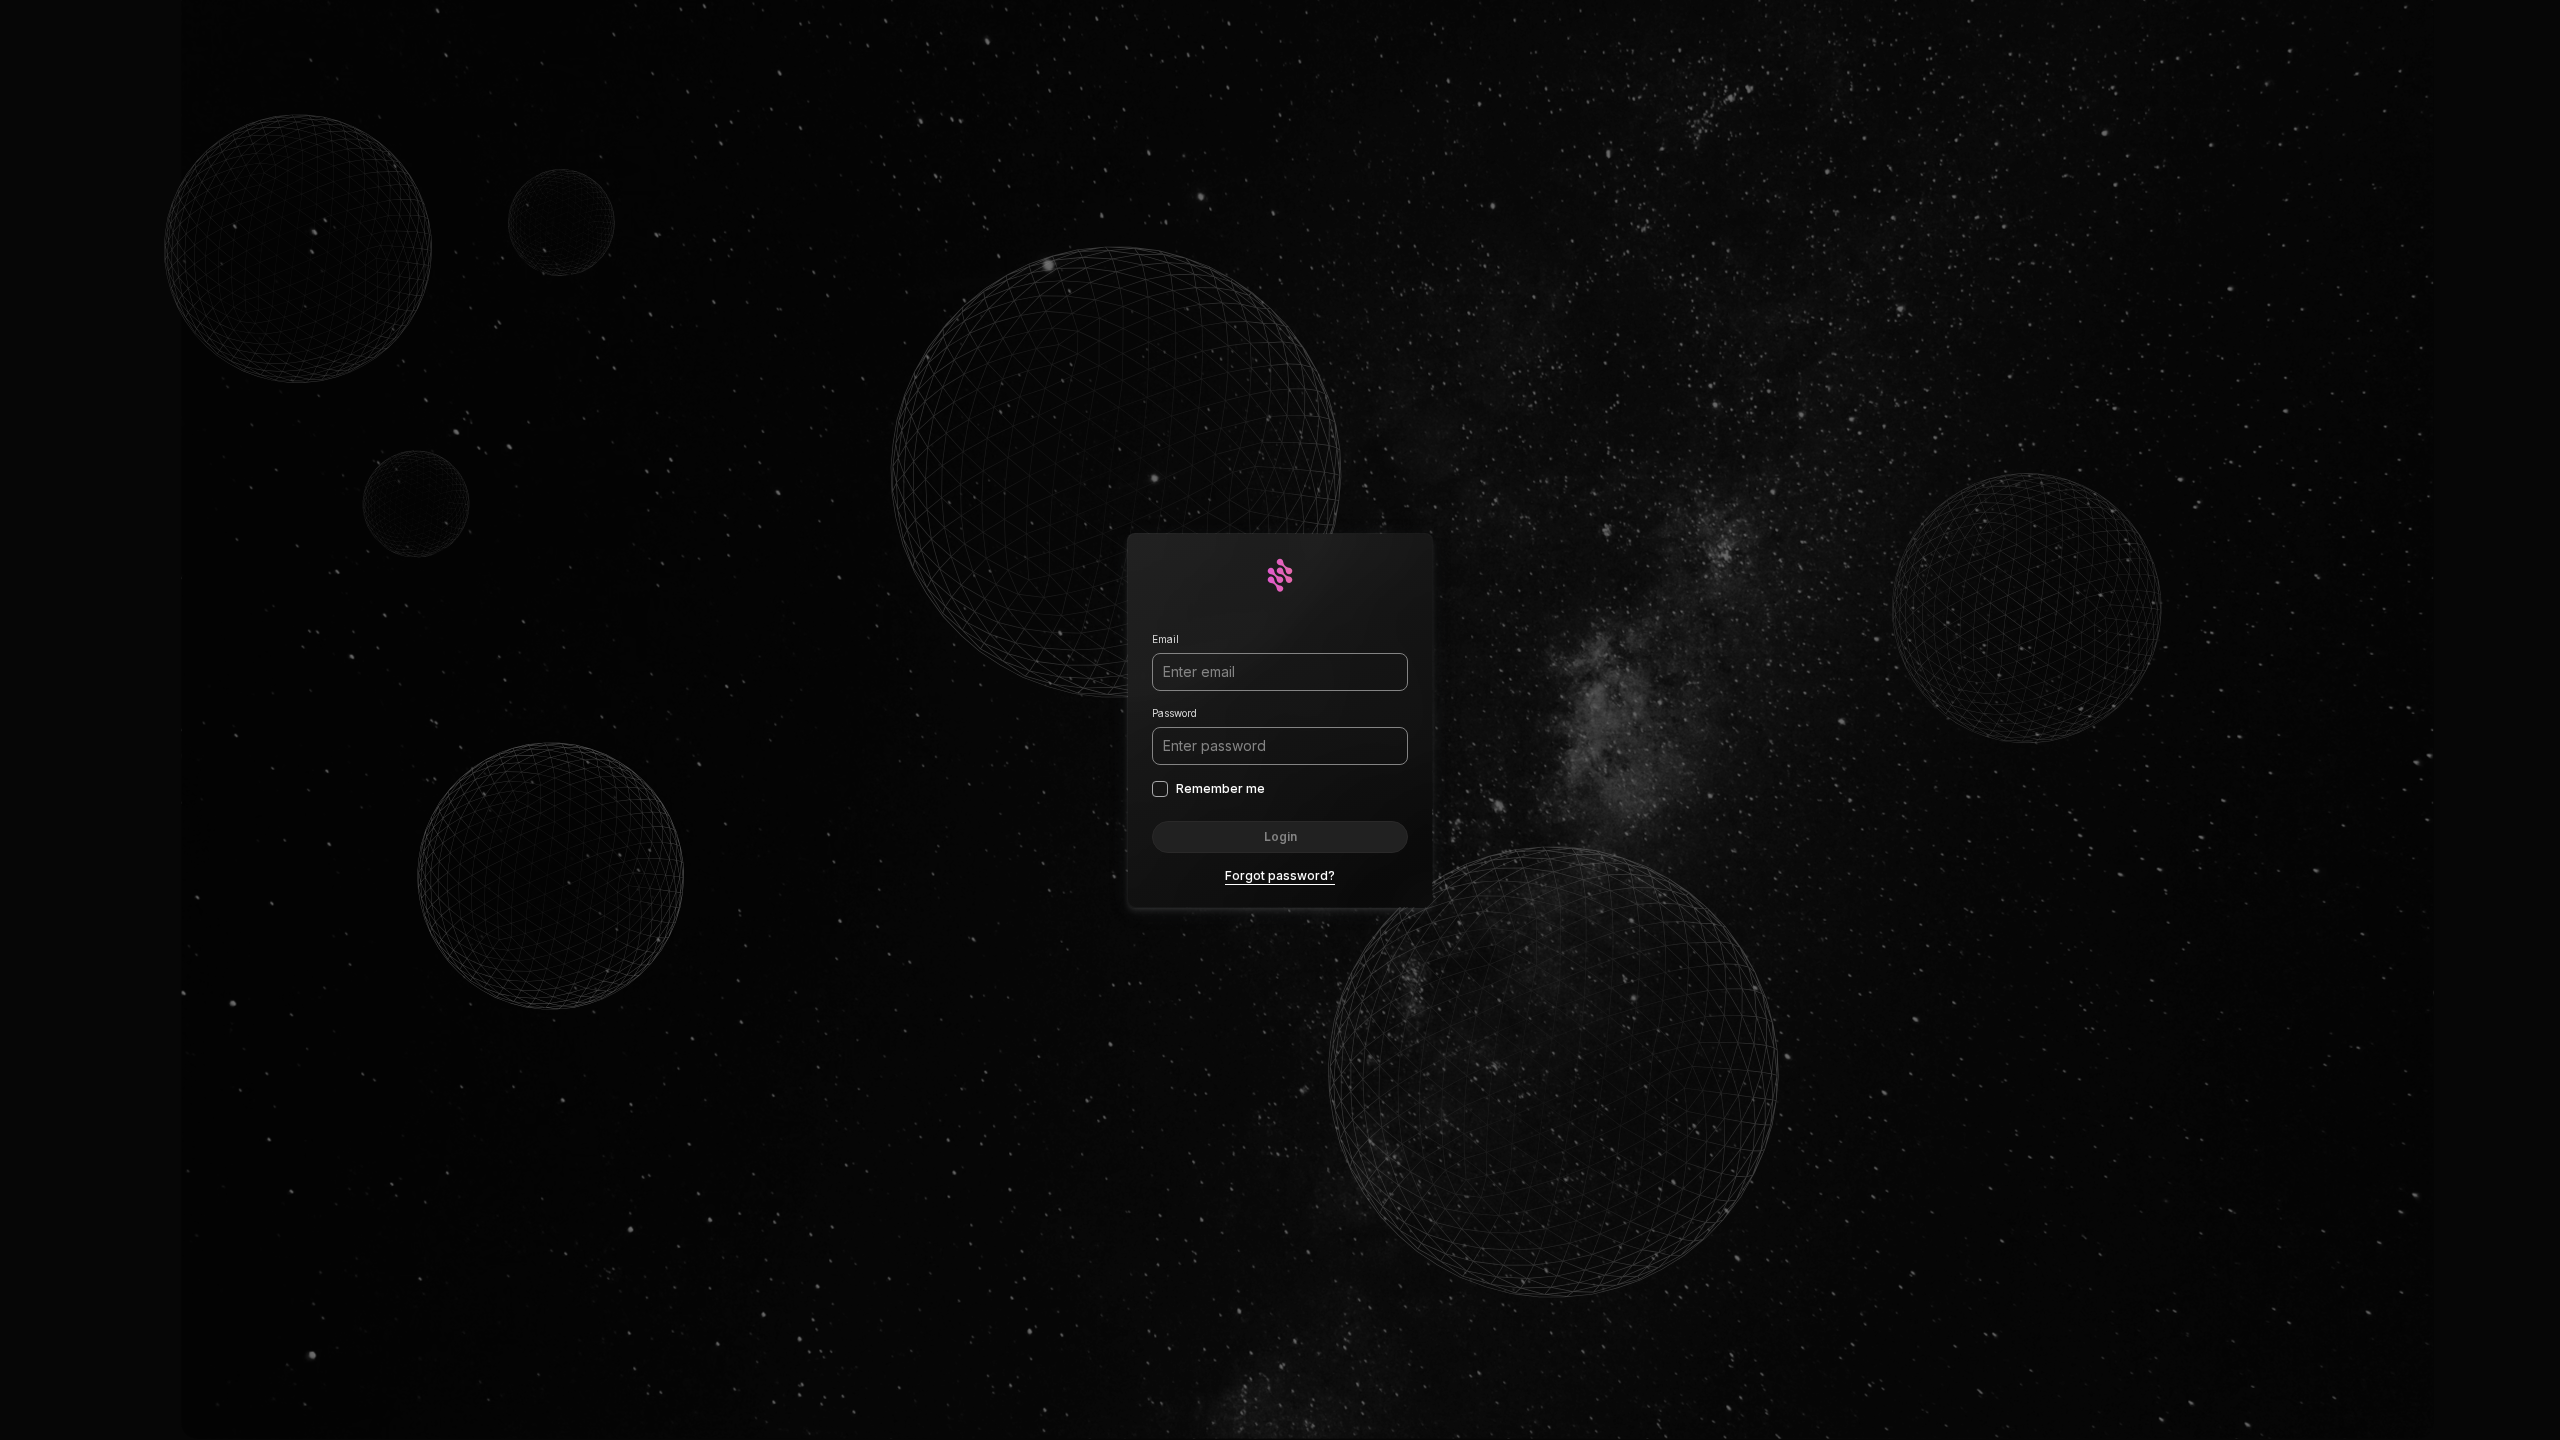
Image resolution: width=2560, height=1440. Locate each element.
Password (1174, 713)
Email (1165, 639)
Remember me (1220, 788)
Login (1280, 836)
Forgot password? (1280, 876)
